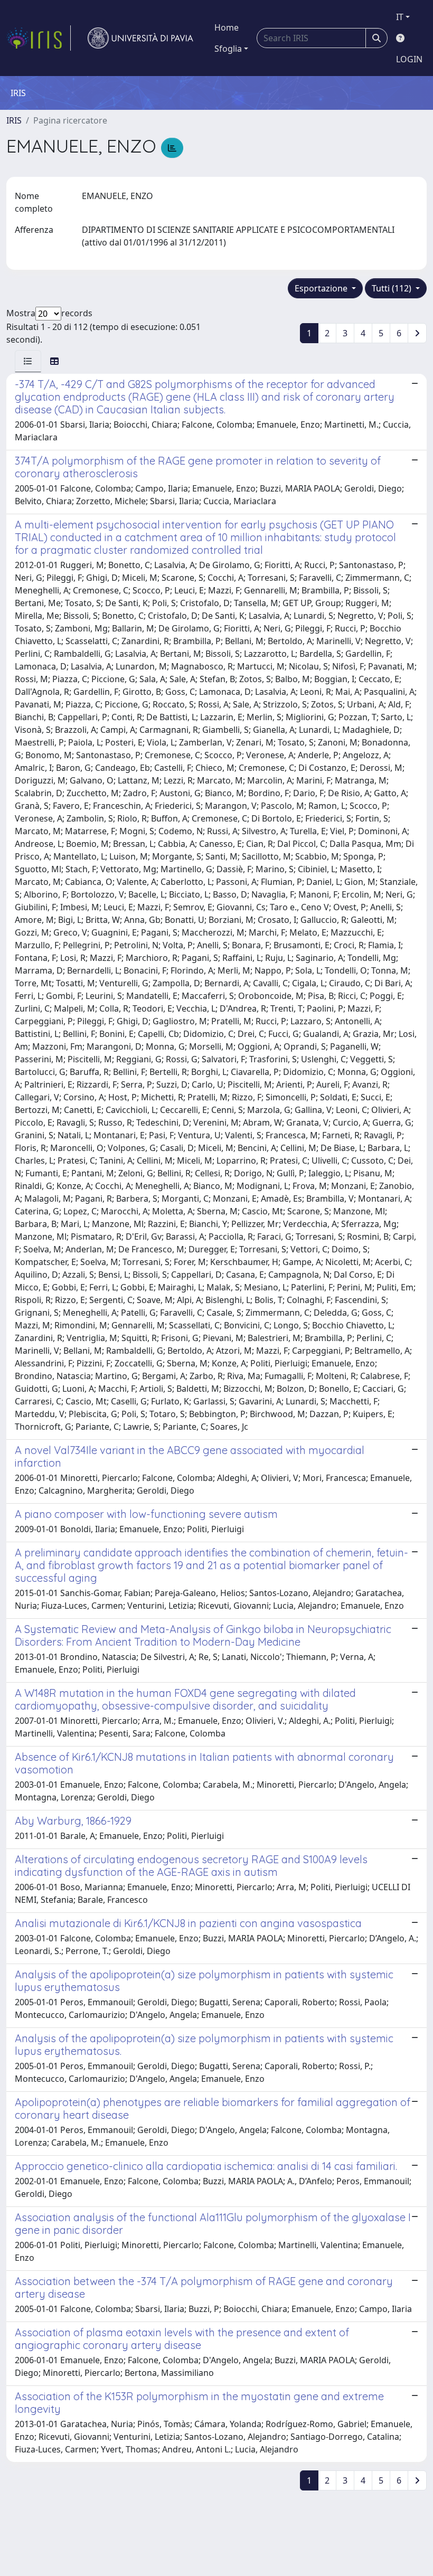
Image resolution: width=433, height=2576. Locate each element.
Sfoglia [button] (228, 49)
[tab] (28, 361)
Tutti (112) (393, 288)
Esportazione (322, 288)
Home (227, 27)
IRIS (14, 120)
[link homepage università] (140, 38)
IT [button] (400, 17)
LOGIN (409, 59)
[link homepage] (39, 38)
